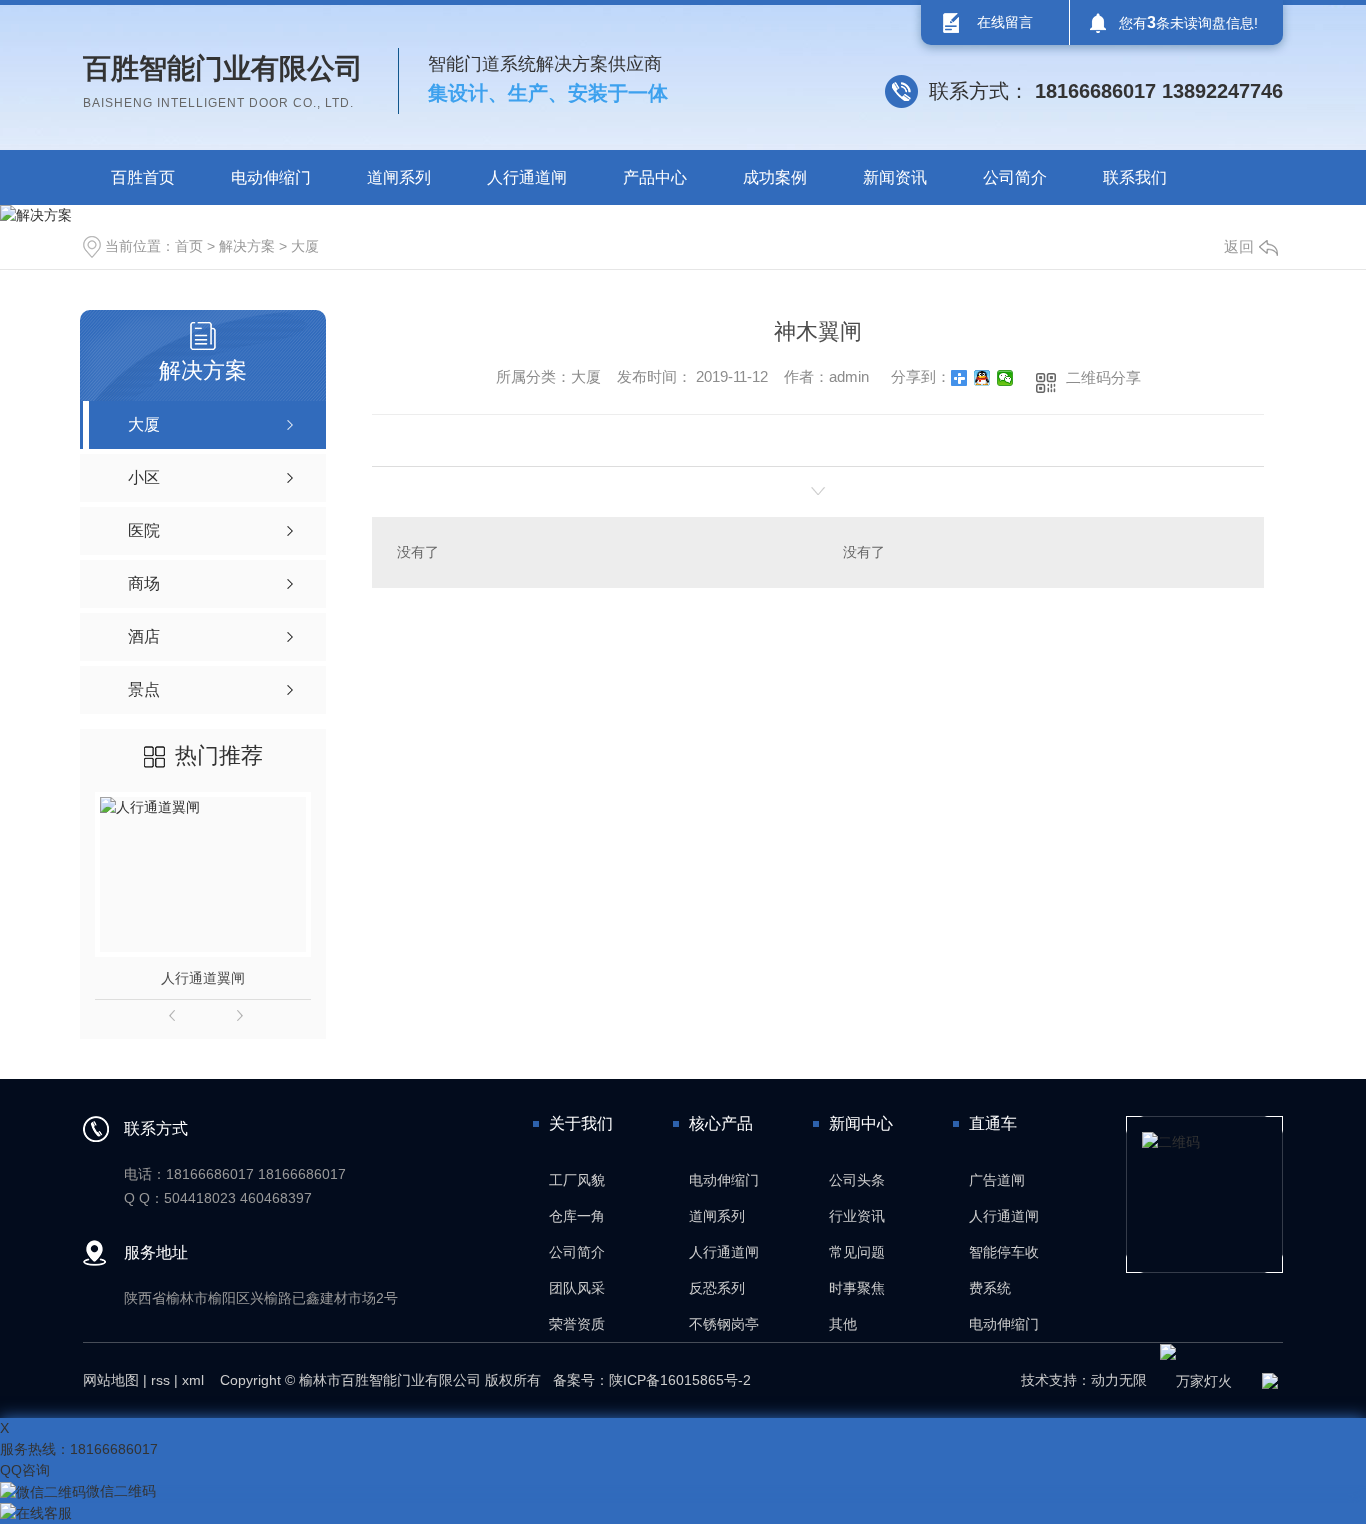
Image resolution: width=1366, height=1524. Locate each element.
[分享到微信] (1005, 378)
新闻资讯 (895, 177)
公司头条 (857, 1180)
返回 (1239, 246)
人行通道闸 (527, 177)
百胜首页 (143, 177)
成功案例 (775, 177)
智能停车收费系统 (1004, 1270)
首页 (189, 246)
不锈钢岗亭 (724, 1324)
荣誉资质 (577, 1324)
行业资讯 (857, 1216)
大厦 (305, 246)
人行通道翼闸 (203, 978)
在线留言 (1005, 22)
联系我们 (1135, 177)
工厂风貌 (577, 1180)
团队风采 (577, 1288)
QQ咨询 (25, 1470)
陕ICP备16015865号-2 (680, 1380)
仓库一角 (577, 1216)
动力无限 (1119, 1380)
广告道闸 (997, 1180)
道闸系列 (399, 177)
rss (160, 1380)
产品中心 (655, 177)
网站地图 (111, 1380)
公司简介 (1015, 177)
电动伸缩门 (271, 177)
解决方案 (247, 246)
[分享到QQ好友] (982, 378)
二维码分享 (1103, 377)
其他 (843, 1324)
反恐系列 (717, 1288)
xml (193, 1380)
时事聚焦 (857, 1288)
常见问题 (857, 1252)
